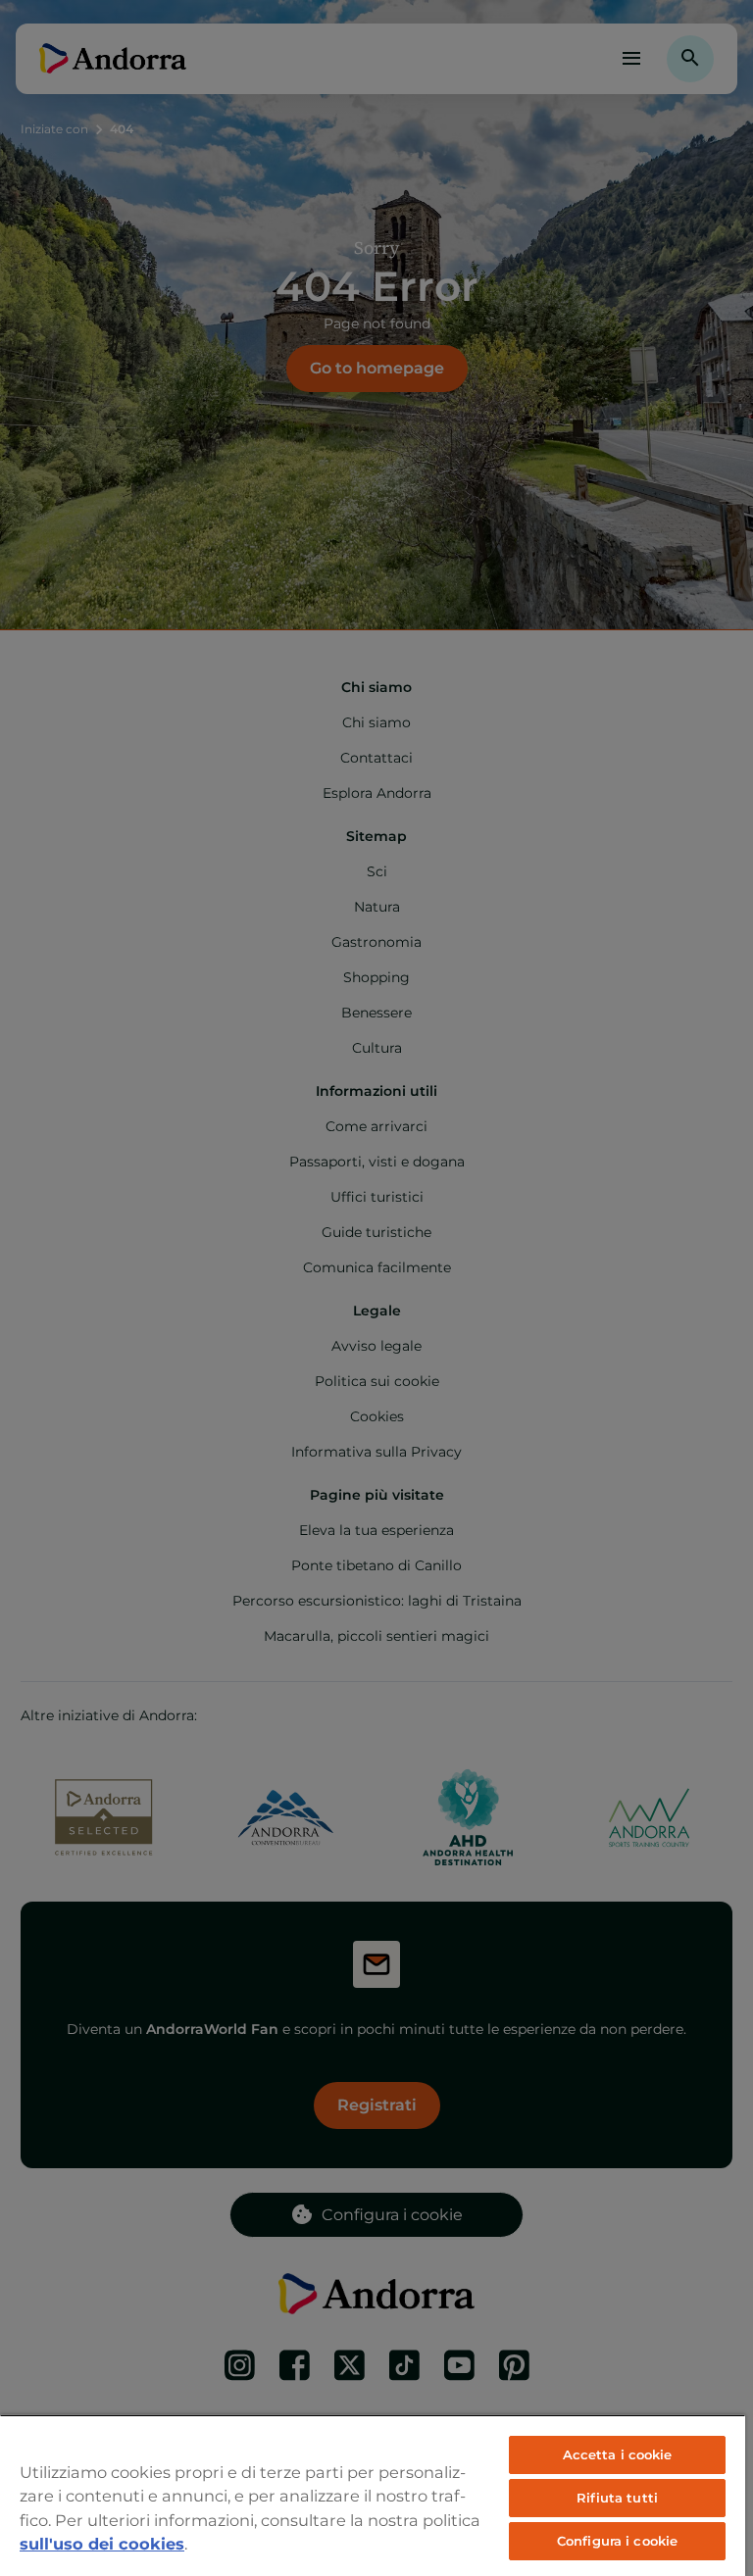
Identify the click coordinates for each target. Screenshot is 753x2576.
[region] (373, 2495)
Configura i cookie (617, 2541)
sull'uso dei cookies (102, 2544)
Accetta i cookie (618, 2454)
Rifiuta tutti (617, 2498)
